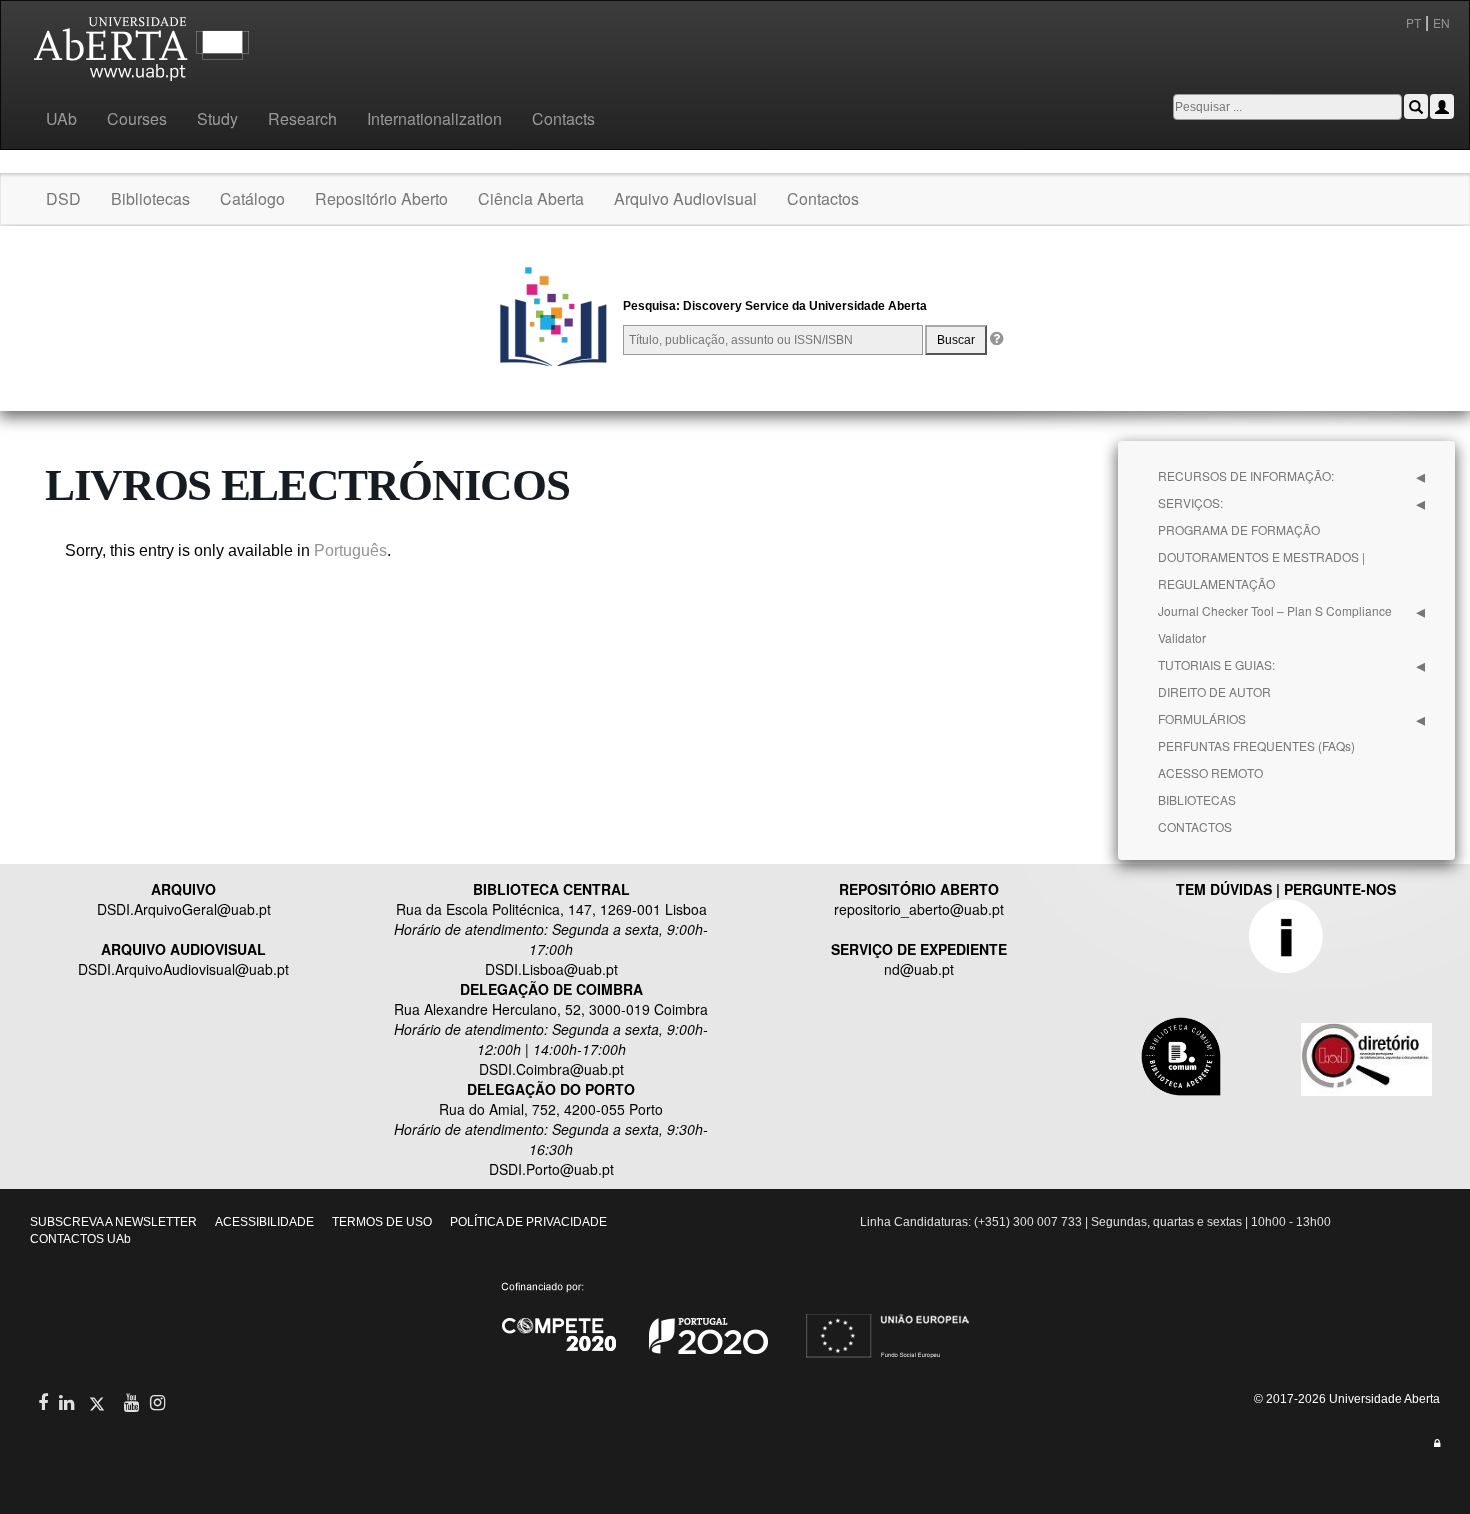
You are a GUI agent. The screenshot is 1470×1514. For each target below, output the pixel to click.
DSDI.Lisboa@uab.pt (551, 969)
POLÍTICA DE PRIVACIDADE (528, 1222)
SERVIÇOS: (1190, 502)
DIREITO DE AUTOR (1214, 691)
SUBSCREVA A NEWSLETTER (113, 1222)
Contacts (563, 118)
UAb (61, 118)
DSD (63, 198)
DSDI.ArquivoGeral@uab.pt (184, 909)
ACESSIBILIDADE (264, 1222)
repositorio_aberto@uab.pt (919, 909)
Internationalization (434, 118)
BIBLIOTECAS (1197, 799)
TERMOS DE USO (382, 1222)
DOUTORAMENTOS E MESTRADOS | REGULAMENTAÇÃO (1261, 570)
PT (1413, 22)
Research (302, 118)
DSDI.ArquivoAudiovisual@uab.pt (183, 969)
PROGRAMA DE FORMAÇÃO (1239, 529)
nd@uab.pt (919, 969)
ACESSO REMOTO (1210, 772)
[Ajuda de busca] (995, 340)
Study (217, 118)
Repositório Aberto (381, 198)
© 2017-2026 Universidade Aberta (1347, 1399)
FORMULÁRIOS (1202, 718)
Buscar (956, 340)
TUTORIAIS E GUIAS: (1216, 664)
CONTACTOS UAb (80, 1239)
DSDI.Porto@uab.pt (551, 1169)
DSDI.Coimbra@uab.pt (551, 1069)
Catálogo (252, 198)
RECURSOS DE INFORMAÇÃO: (1246, 475)
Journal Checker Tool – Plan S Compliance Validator (1275, 624)
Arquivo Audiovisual (685, 198)
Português (350, 550)
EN (1443, 22)
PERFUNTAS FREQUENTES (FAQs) (1256, 745)
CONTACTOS (1195, 826)
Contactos (823, 198)
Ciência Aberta (531, 198)
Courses (137, 118)
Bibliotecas (150, 198)
